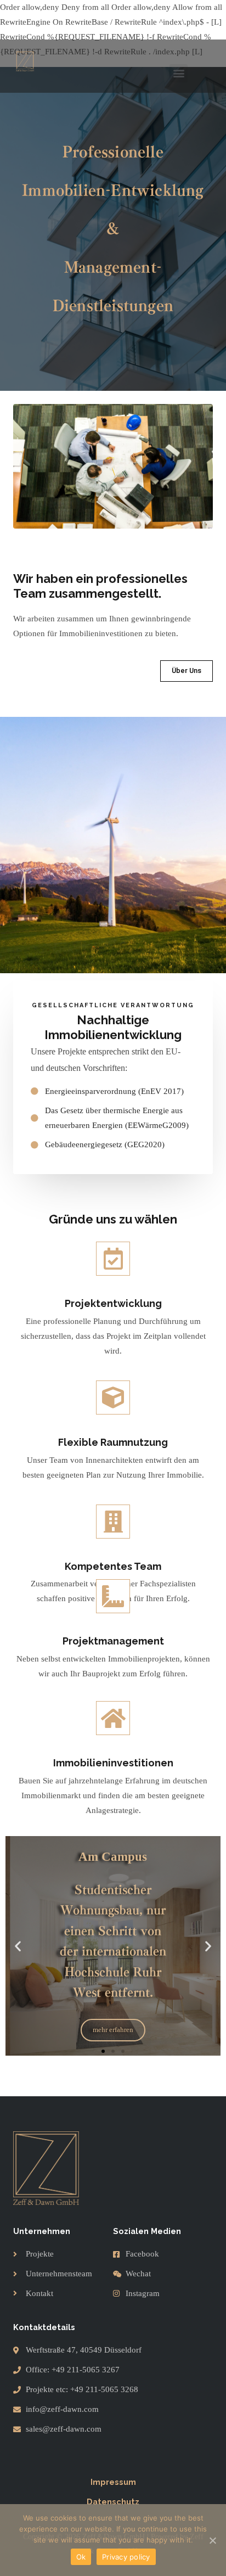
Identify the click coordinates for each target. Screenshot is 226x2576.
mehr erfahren (113, 2030)
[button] (179, 73)
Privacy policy (126, 2557)
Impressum (113, 2482)
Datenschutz (113, 2502)
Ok (81, 2557)
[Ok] (212, 2540)
